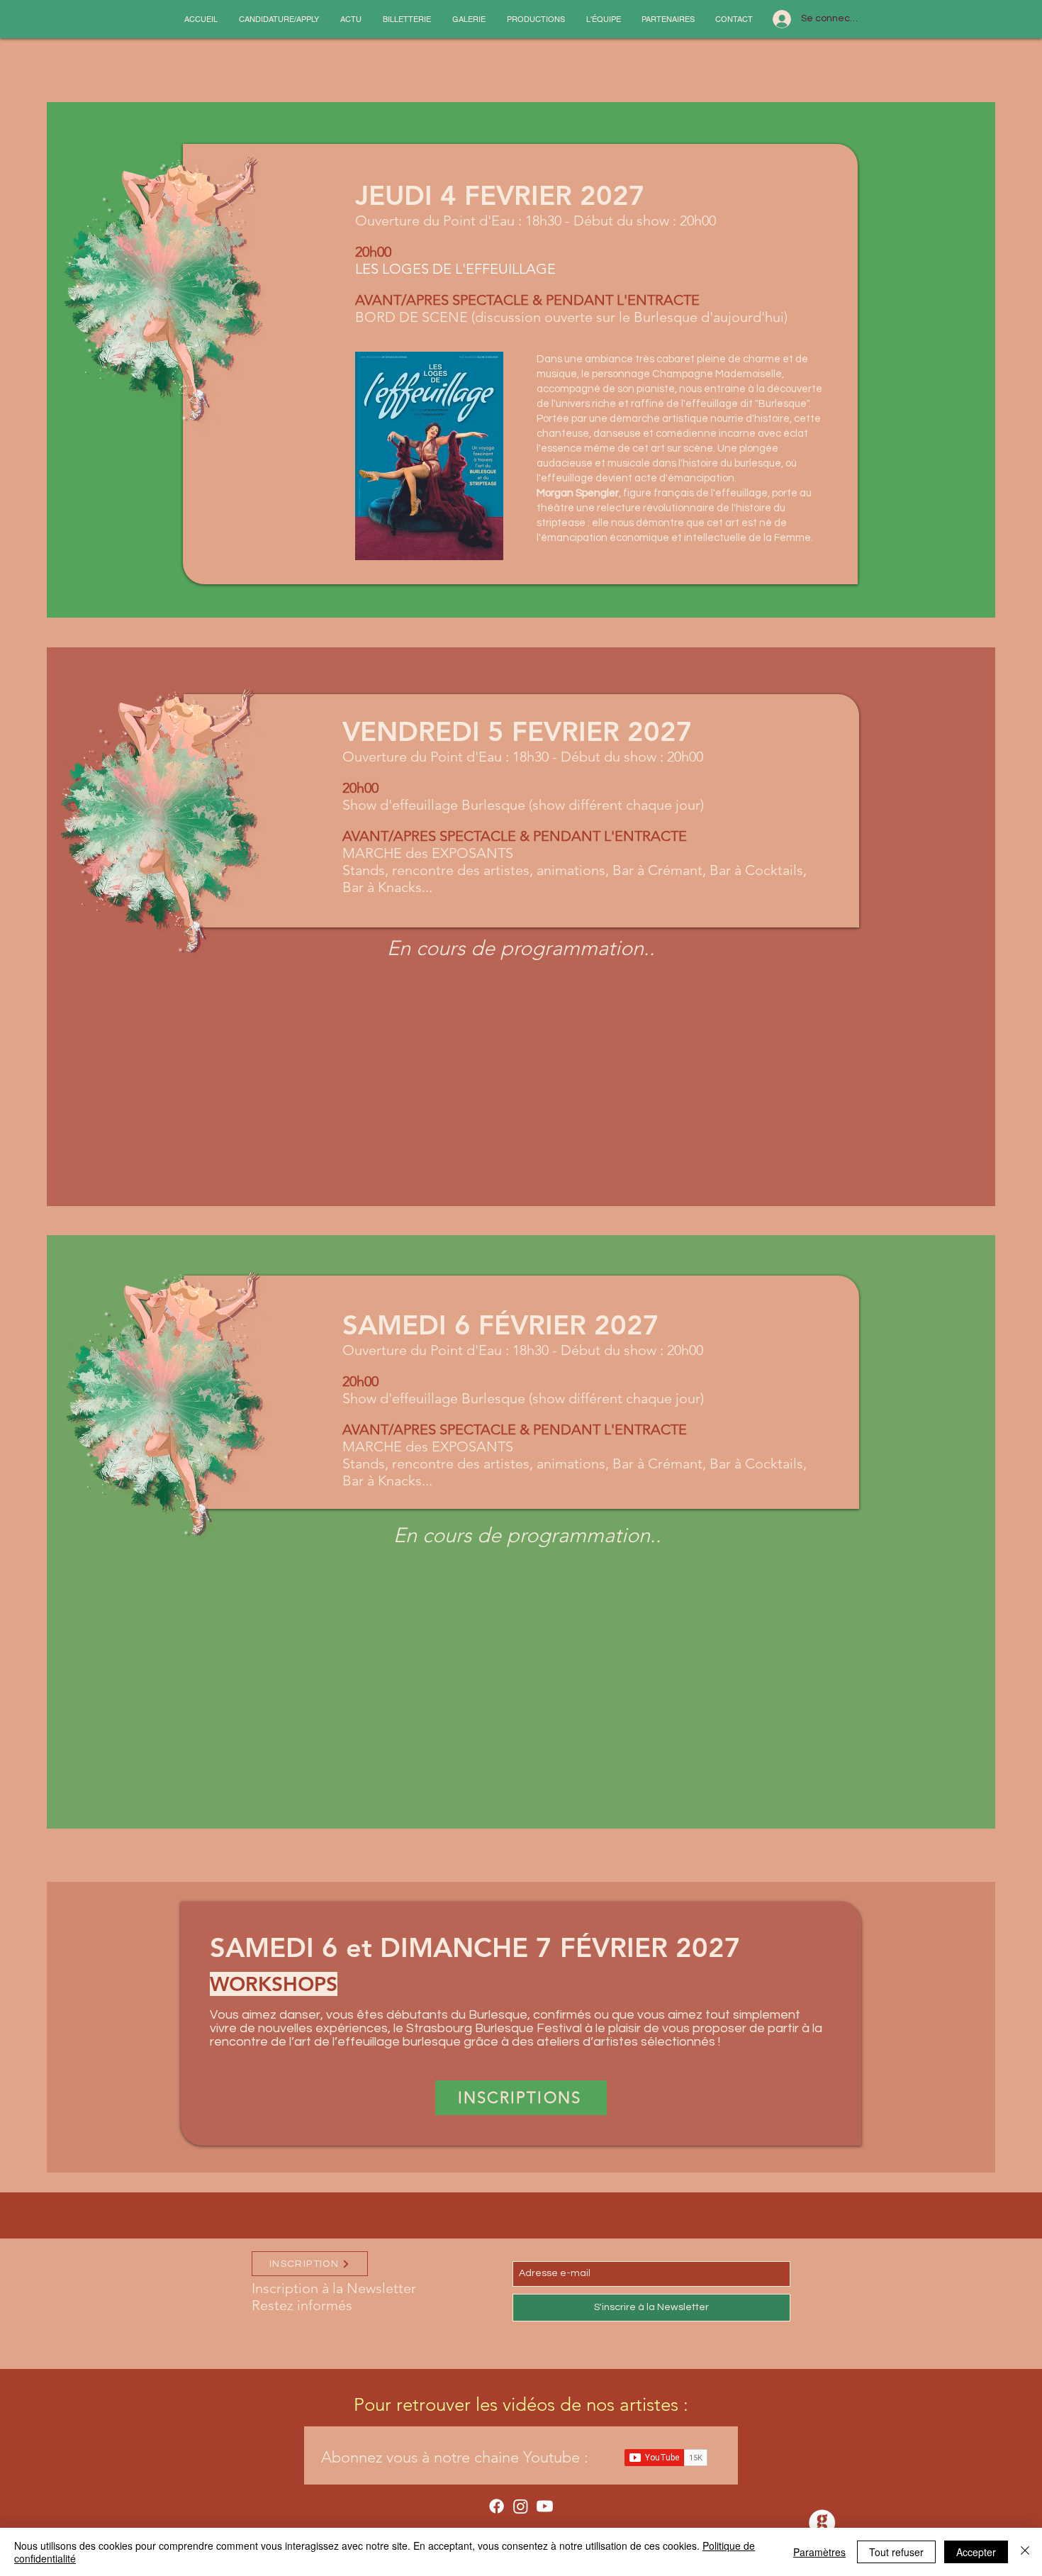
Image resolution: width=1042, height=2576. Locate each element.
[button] (279, 19)
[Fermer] (1025, 2552)
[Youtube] (545, 2506)
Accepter (976, 2552)
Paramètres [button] (819, 2552)
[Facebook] (497, 2506)
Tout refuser (896, 2552)
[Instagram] (521, 2506)
